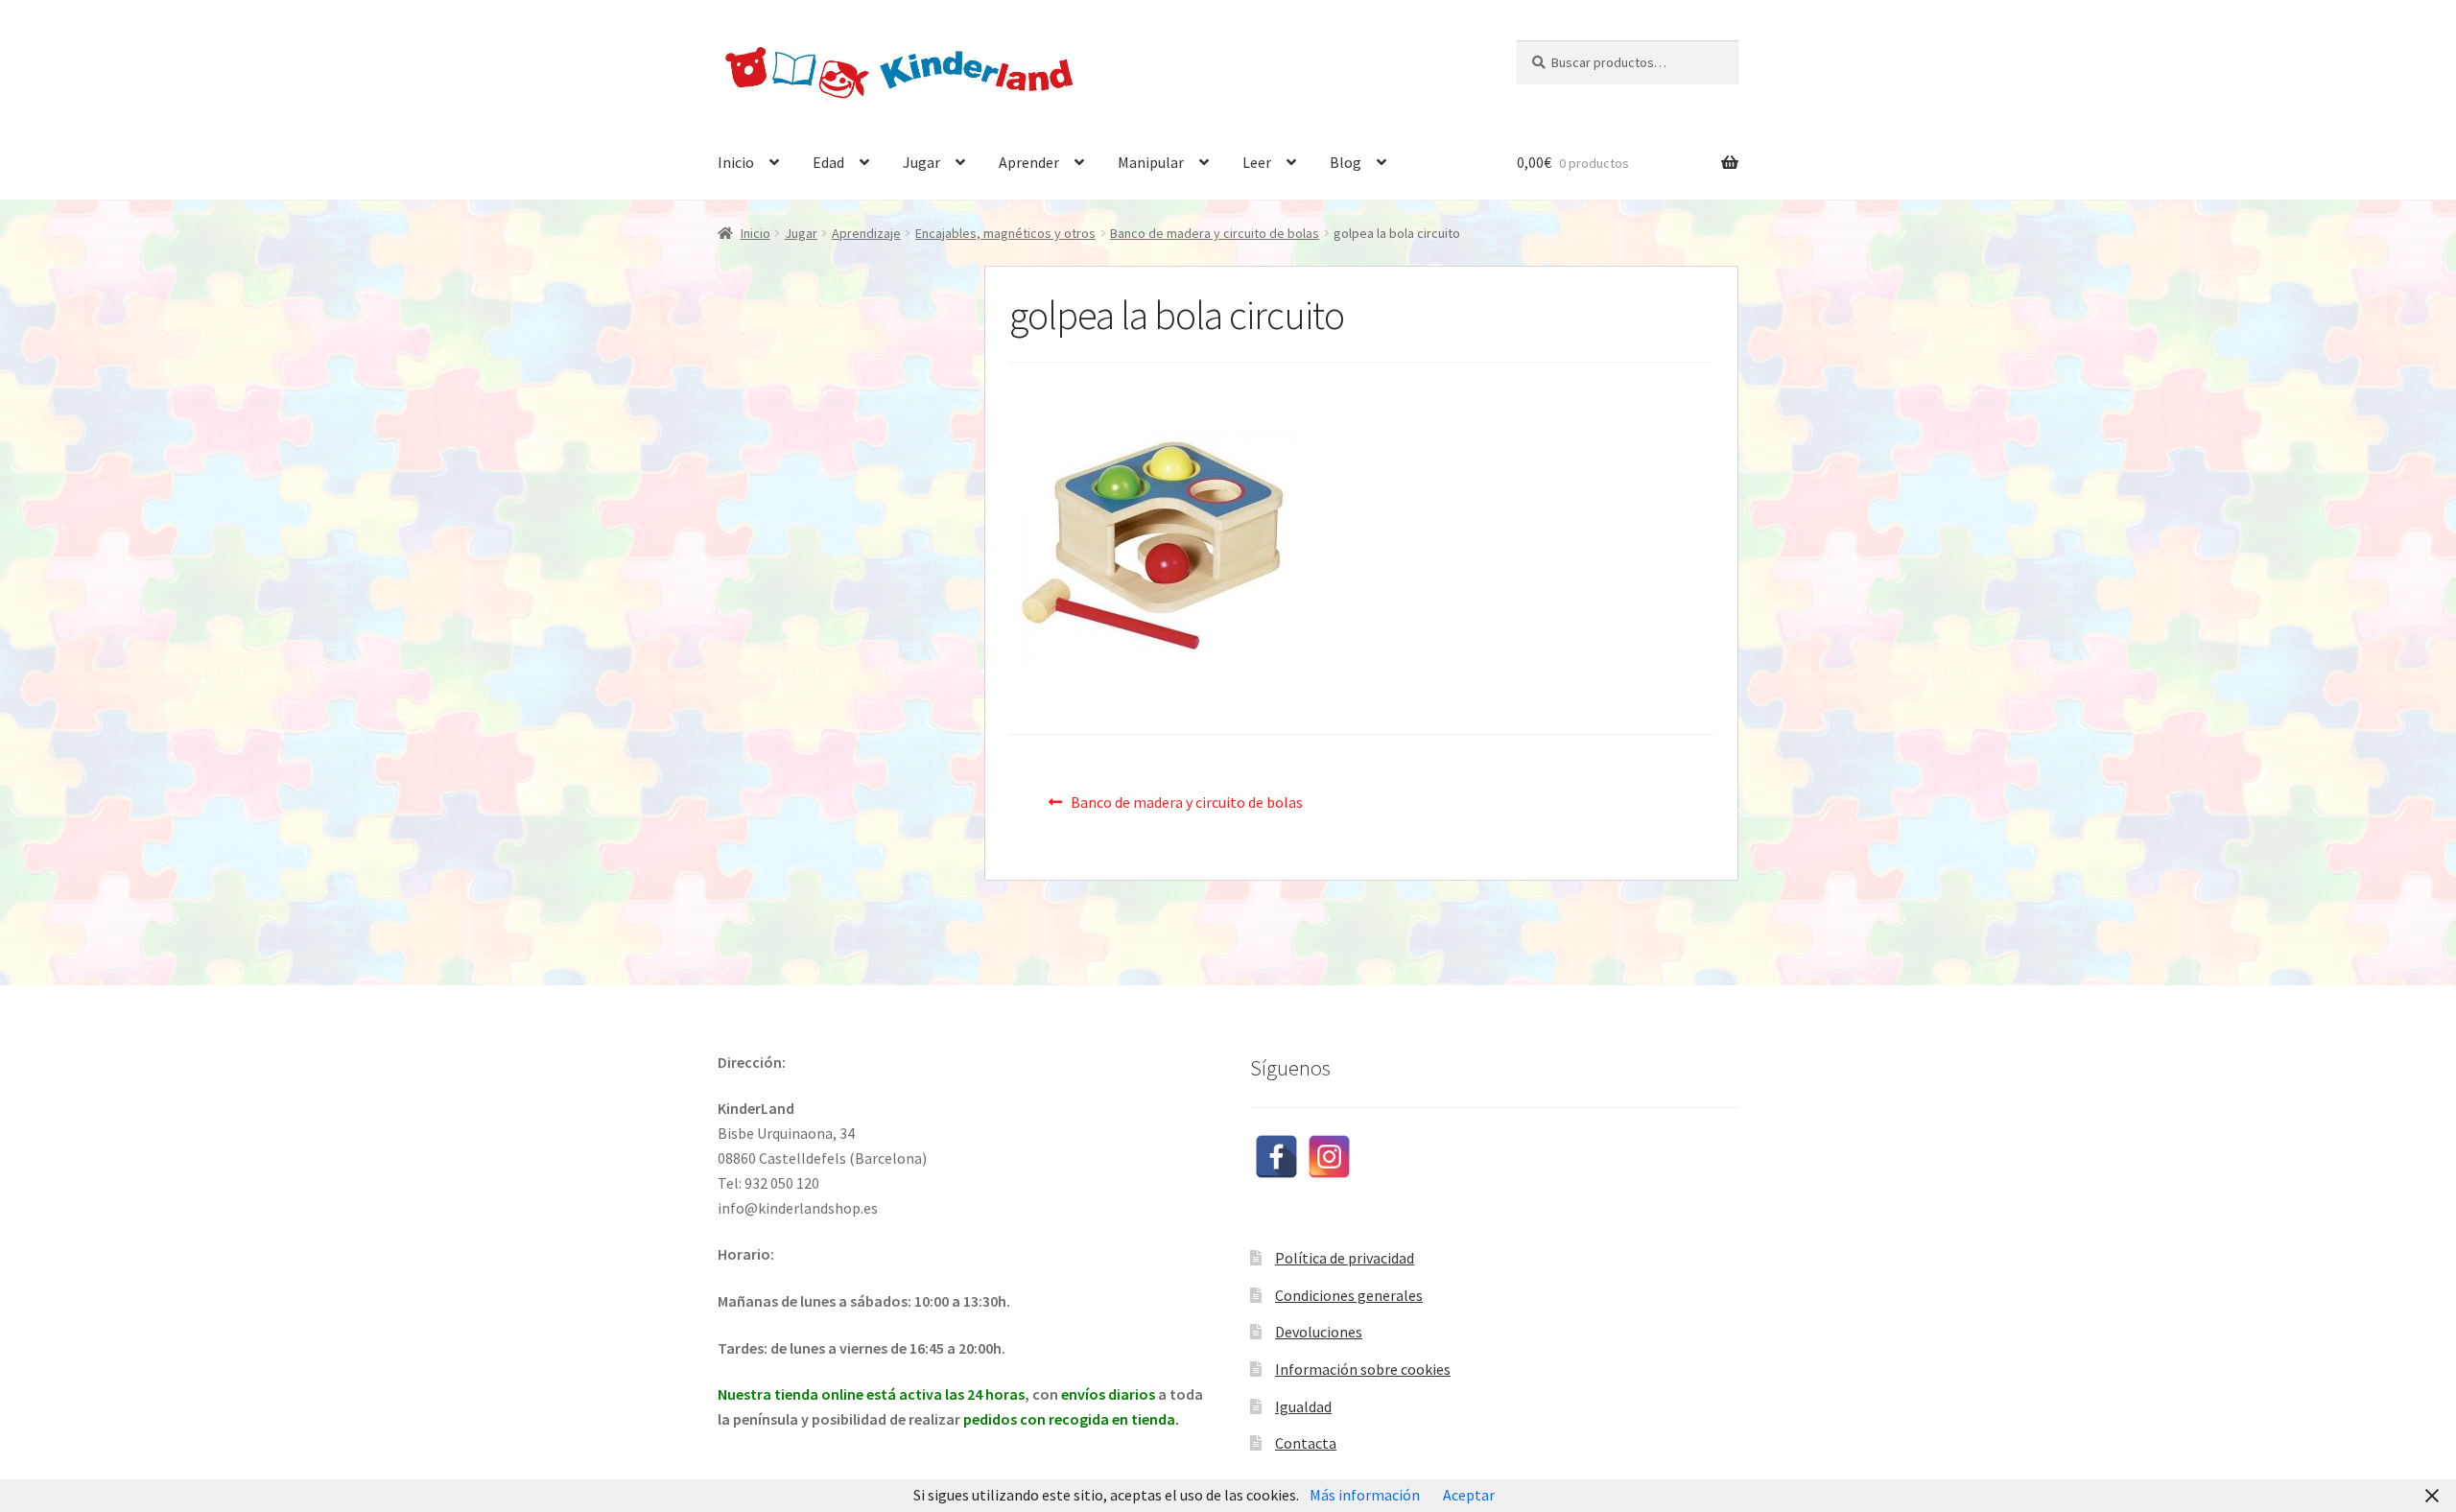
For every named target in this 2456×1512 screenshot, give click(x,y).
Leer (1257, 162)
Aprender (1029, 162)
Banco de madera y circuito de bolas (1215, 233)
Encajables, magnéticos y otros (1005, 233)
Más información (1365, 1495)
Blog (1346, 162)
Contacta (1306, 1443)
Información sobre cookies (1363, 1369)
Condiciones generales (1349, 1295)
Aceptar (1469, 1495)
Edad (828, 162)
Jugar (921, 162)
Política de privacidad (1345, 1258)
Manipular (1151, 162)
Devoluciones (1319, 1332)
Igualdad (1303, 1406)
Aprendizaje (866, 233)
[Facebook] (1276, 1157)
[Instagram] (1329, 1157)
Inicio (736, 162)
